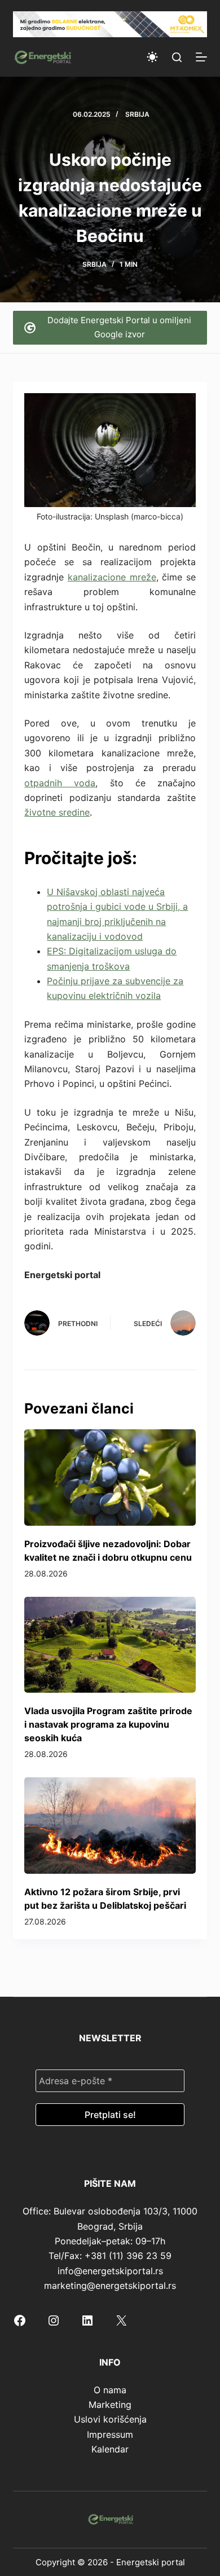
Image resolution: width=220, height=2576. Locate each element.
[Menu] (201, 57)
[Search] (177, 57)
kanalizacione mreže (112, 577)
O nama (110, 2390)
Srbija (137, 114)
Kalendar (110, 2449)
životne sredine (57, 812)
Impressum (110, 2434)
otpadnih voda (60, 783)
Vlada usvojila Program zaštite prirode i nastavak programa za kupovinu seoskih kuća (108, 1724)
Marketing (110, 2405)
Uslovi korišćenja (110, 2419)
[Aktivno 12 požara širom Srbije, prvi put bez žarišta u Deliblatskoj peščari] (110, 1826)
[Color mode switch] (152, 57)
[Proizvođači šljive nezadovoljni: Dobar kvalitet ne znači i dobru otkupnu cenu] (110, 1478)
